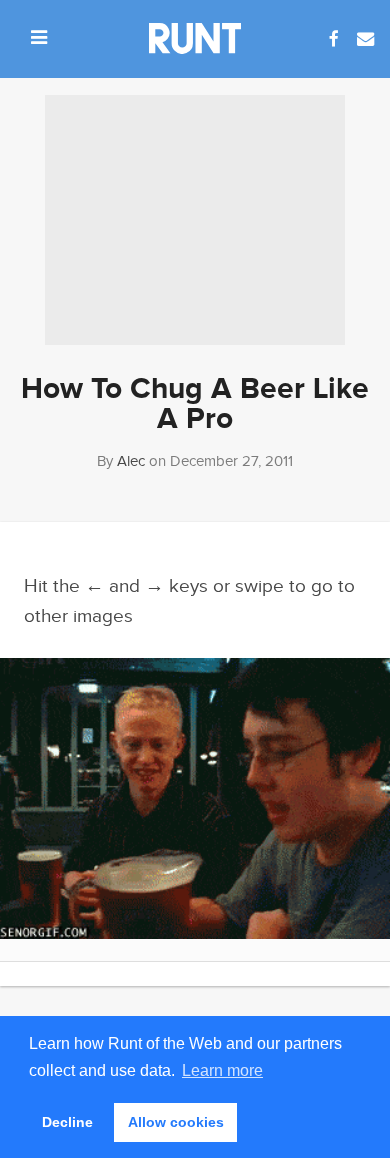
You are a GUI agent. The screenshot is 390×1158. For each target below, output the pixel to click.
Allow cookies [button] (176, 1122)
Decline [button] (67, 1122)
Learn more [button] (222, 1070)
